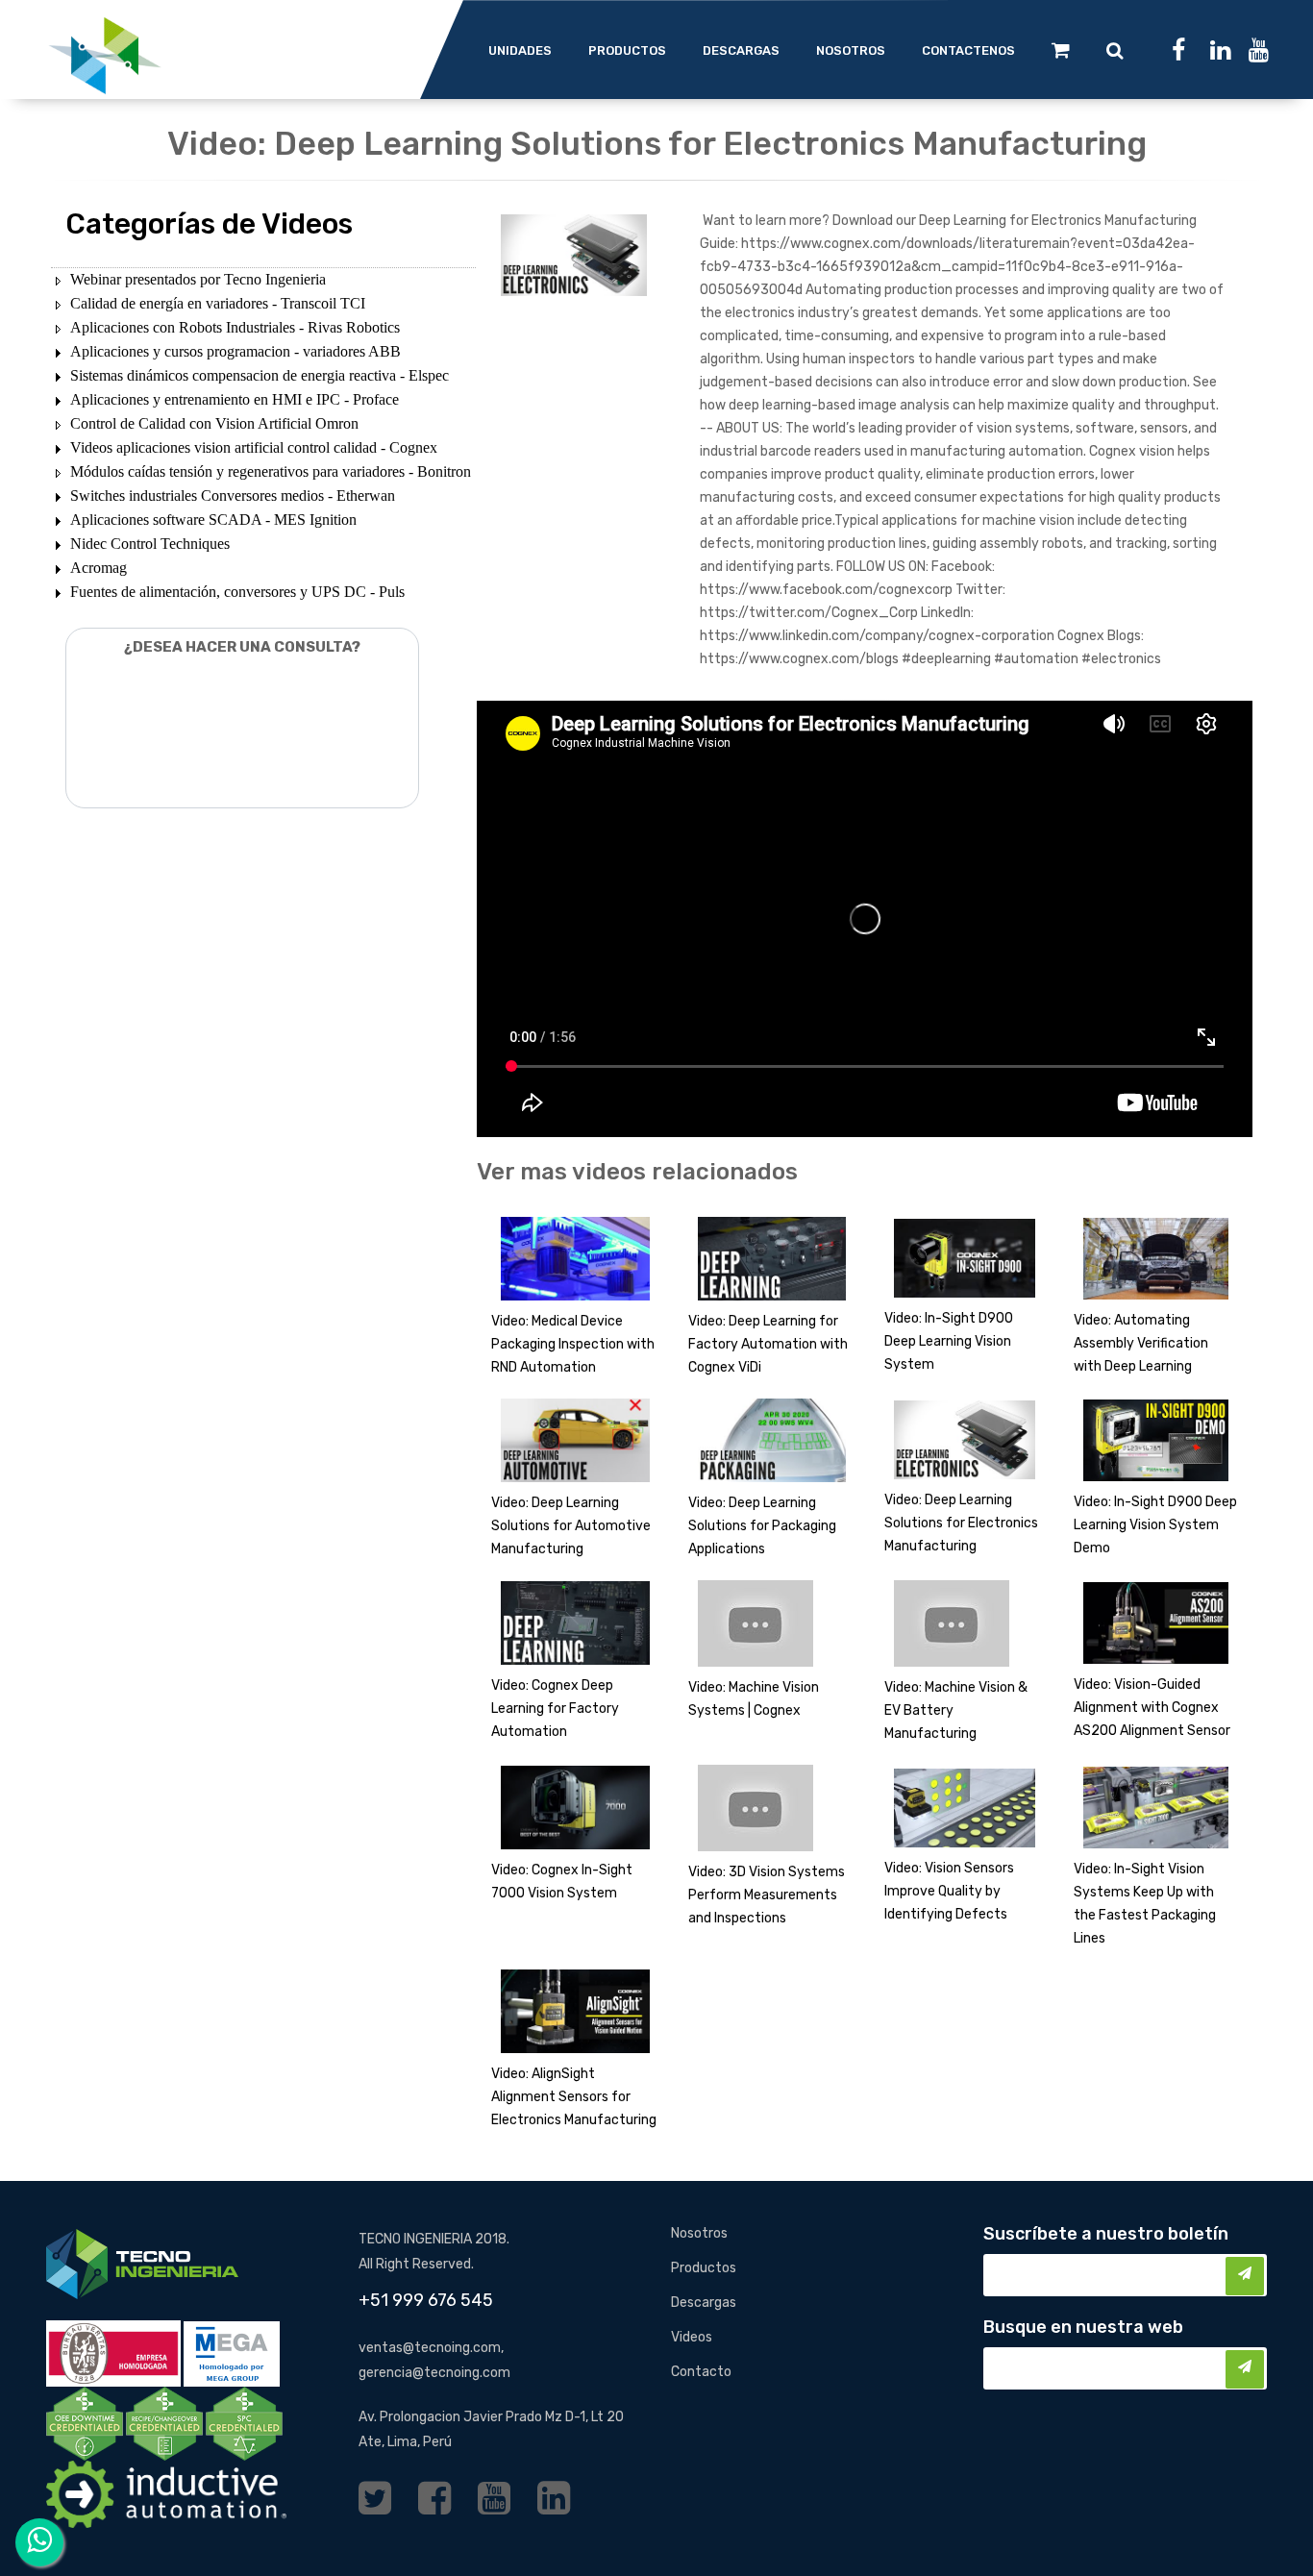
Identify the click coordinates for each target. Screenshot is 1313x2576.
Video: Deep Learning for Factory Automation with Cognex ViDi (768, 1344)
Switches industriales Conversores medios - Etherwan (233, 495)
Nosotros (699, 2233)
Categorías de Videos (209, 224)
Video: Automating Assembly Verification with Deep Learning (1141, 1343)
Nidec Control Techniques (150, 544)
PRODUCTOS (627, 50)
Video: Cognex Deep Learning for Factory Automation (555, 1709)
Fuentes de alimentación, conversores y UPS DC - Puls (237, 592)
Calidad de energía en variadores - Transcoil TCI (218, 303)
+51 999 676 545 (426, 2300)
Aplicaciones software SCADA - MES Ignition (213, 520)
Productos (704, 2268)
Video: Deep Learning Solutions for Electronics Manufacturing (961, 1523)
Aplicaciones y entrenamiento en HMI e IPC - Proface (235, 399)
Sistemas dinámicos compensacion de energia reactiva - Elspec (260, 375)
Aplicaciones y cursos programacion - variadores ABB (235, 351)
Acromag (99, 568)
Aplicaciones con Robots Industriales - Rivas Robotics (235, 327)
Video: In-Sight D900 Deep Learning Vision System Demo (1155, 1525)
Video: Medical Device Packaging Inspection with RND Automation (573, 1344)
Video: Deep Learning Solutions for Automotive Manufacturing (571, 1526)
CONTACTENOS (968, 50)
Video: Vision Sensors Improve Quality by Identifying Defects (949, 1891)
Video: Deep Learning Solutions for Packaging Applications (762, 1526)
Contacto (701, 2372)
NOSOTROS (851, 50)
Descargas (704, 2303)
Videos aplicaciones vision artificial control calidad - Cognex (254, 447)
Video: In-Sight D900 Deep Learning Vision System (949, 1341)
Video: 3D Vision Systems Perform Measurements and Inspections (767, 1895)
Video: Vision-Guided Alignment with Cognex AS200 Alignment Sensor (1152, 1708)
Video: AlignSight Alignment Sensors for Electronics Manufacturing (574, 2097)
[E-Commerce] (1061, 50)
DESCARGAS (741, 50)
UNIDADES (520, 50)
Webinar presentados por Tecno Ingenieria (198, 279)
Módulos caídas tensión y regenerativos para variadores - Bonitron (271, 471)
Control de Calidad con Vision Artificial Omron (214, 423)
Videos (692, 2337)
